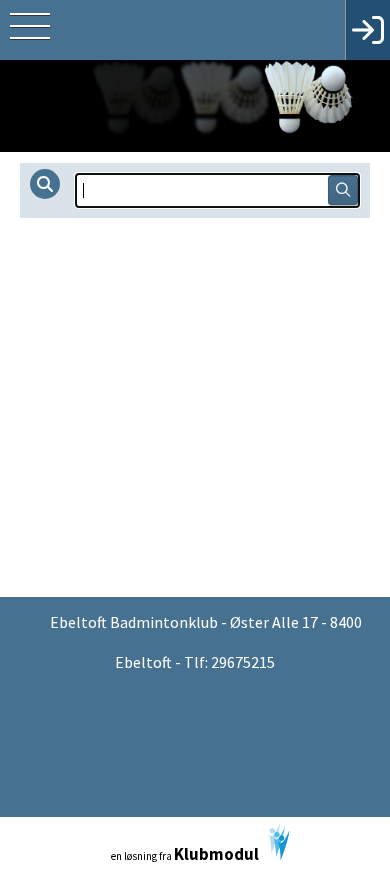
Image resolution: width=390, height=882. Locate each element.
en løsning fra (185, 854)
